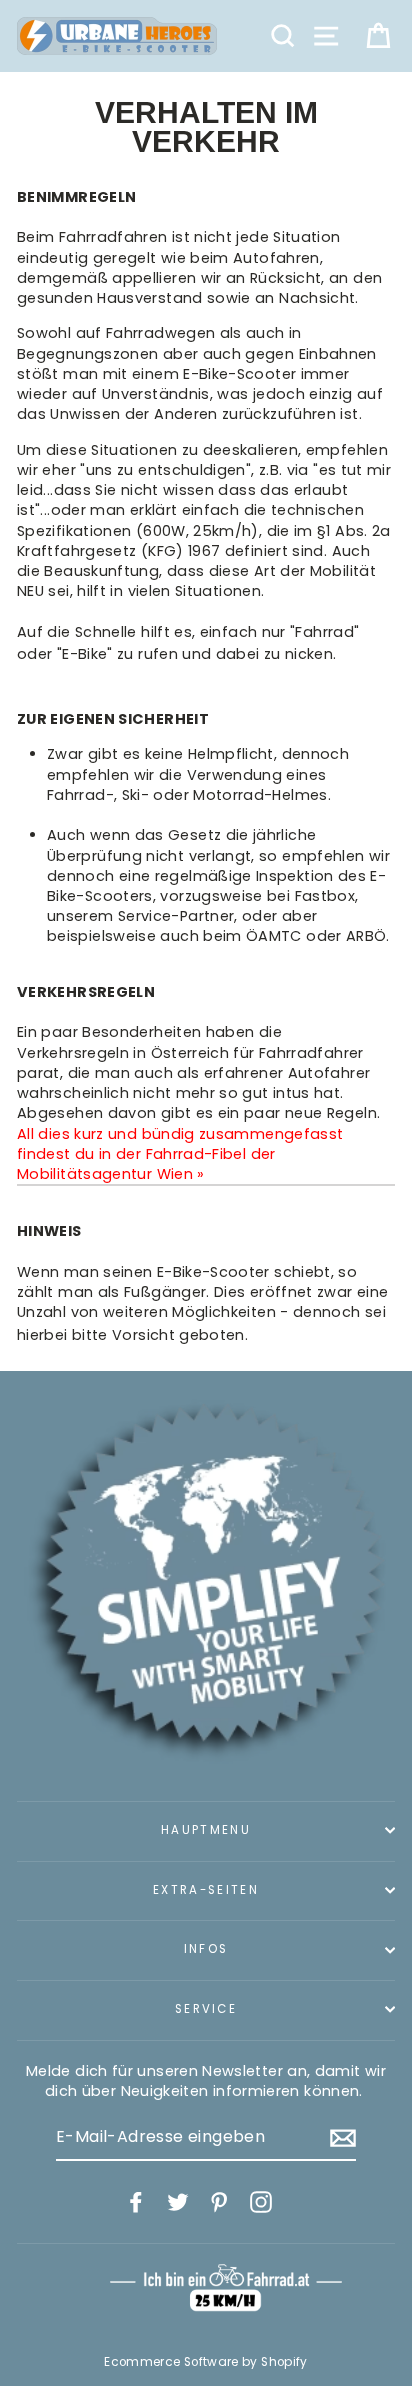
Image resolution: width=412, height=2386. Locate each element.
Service (206, 2009)
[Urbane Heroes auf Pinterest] (219, 2202)
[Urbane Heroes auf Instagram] (261, 2202)
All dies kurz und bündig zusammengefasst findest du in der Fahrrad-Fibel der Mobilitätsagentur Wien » (180, 1154)
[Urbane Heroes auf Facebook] (136, 2202)
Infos (206, 1949)
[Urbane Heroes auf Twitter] (178, 2202)
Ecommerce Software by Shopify (205, 2362)
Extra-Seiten (206, 1890)
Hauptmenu (206, 1830)
